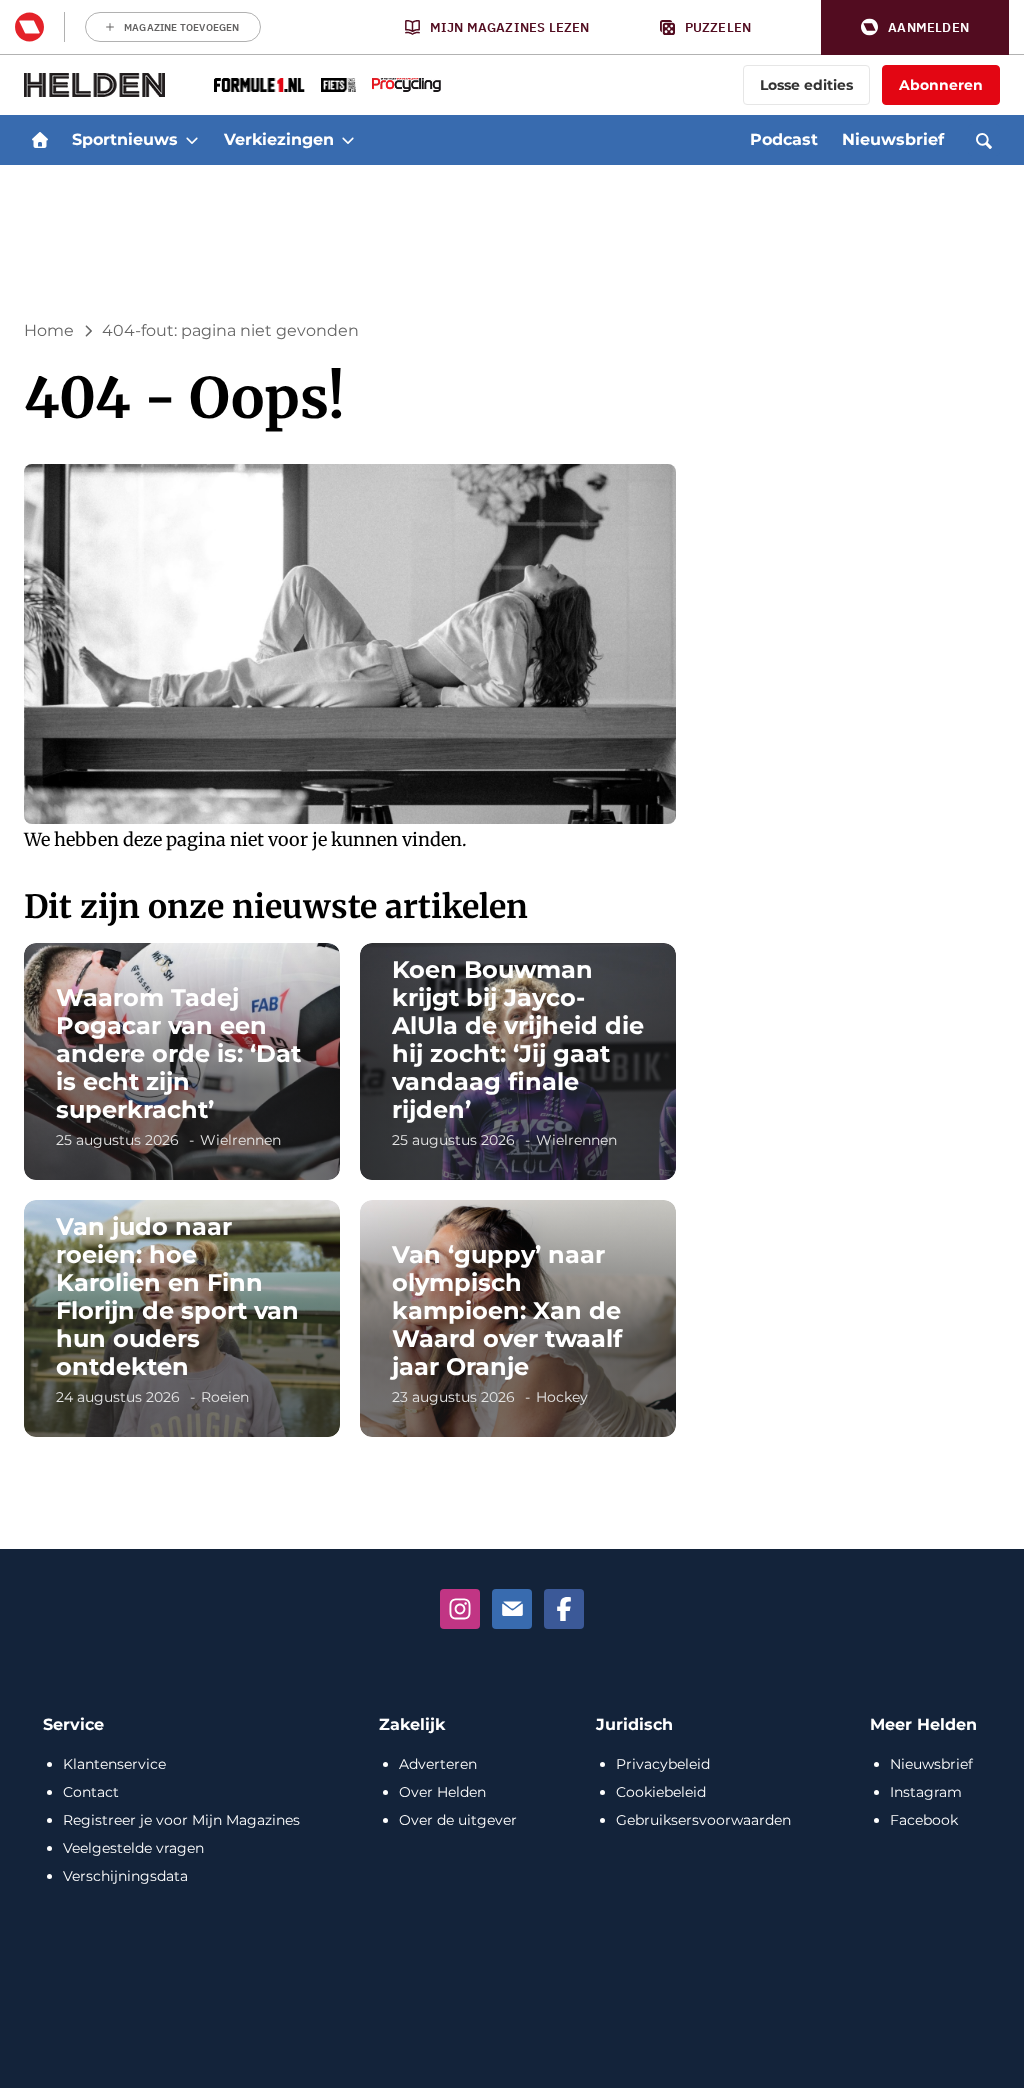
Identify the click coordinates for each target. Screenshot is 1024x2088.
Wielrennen (240, 1140)
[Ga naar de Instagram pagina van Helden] (460, 1609)
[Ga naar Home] (40, 140)
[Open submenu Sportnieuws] (192, 140)
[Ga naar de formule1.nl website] (259, 85)
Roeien (225, 1397)
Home (49, 330)
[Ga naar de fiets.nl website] (338, 85)
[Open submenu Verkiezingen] (348, 140)
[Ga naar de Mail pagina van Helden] (512, 1609)
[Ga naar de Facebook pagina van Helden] (564, 1609)
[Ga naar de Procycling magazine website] (406, 85)
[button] (915, 27)
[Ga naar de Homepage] (95, 85)
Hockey (562, 1397)
